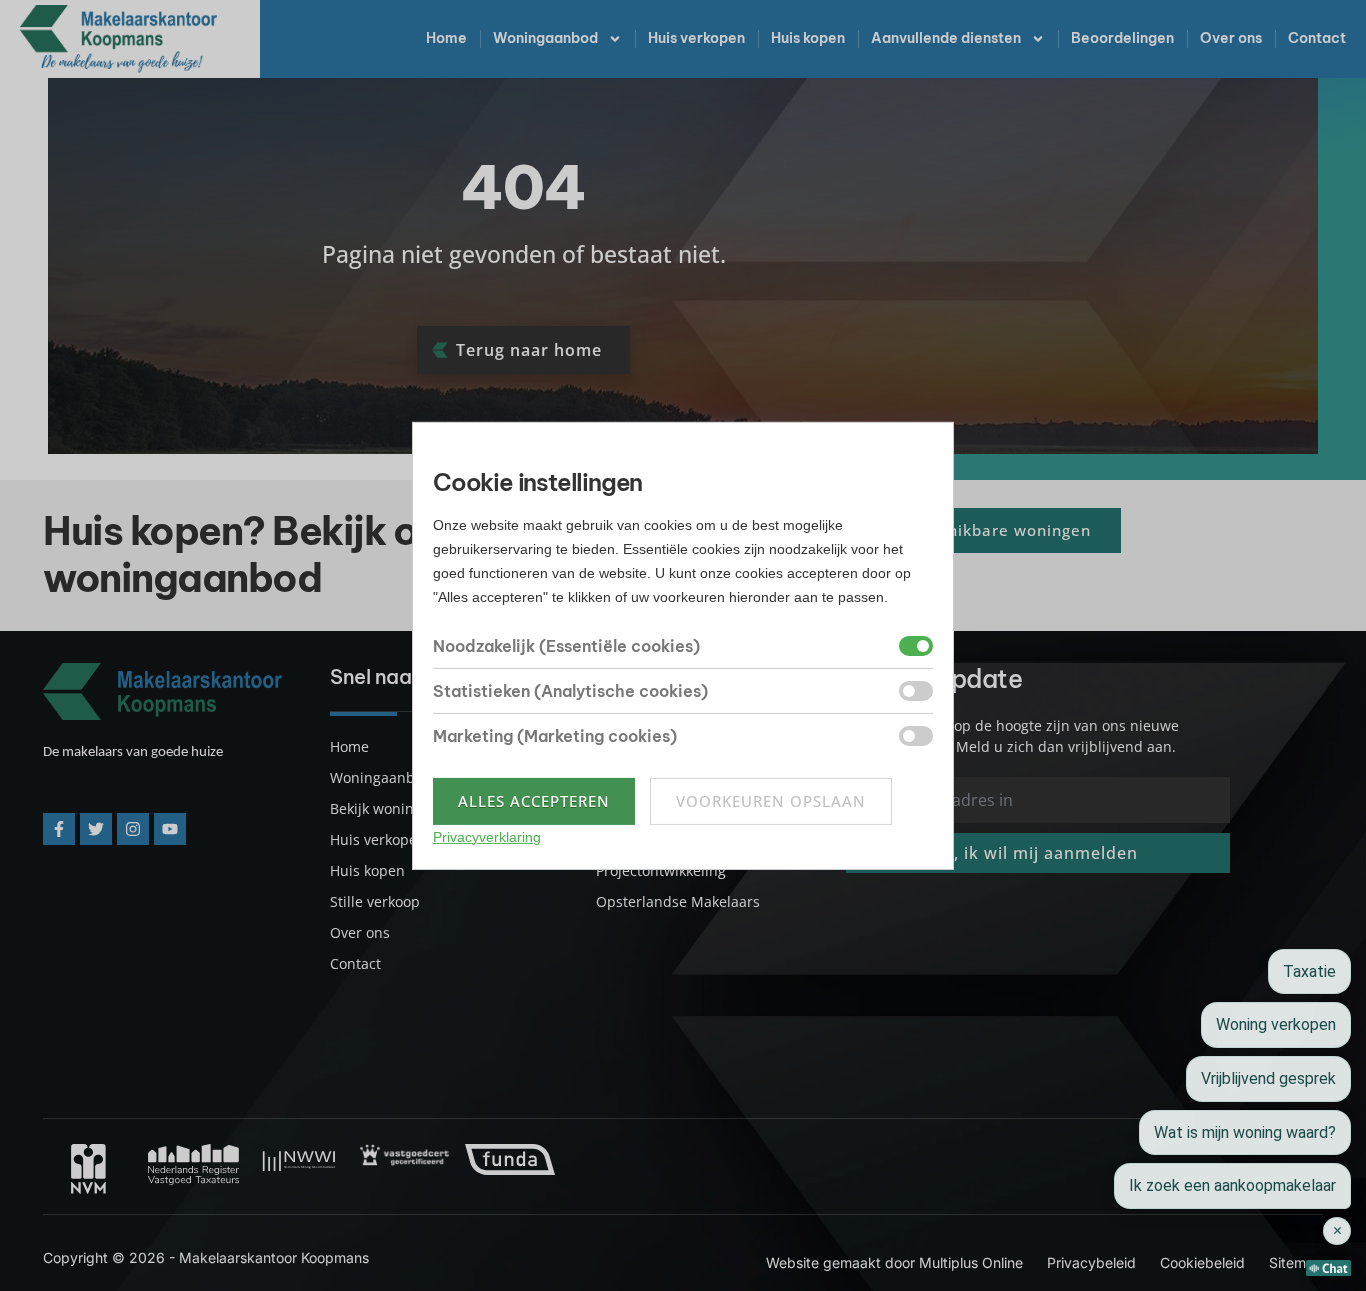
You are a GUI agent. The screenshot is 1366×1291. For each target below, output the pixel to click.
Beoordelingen (1122, 38)
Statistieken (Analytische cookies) (570, 691)
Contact (1317, 38)
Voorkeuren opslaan (771, 801)
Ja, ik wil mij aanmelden (1038, 853)
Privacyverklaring (487, 837)
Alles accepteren (534, 801)
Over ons (1231, 38)
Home (446, 38)
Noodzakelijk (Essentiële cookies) (566, 646)
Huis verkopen (696, 38)
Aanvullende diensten (946, 38)
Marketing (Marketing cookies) (555, 736)
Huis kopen (808, 38)
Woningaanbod (545, 38)
